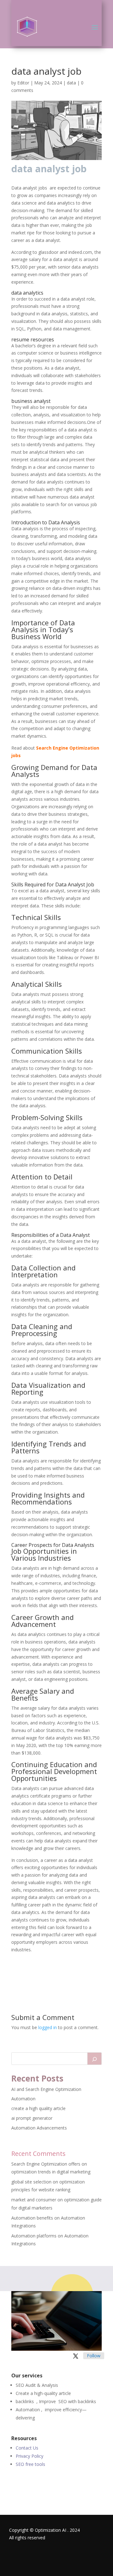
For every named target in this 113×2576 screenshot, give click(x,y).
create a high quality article (38, 2108)
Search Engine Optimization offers (46, 2164)
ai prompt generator (32, 2118)
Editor (23, 83)
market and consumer (34, 2200)
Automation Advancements (39, 2128)
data (71, 83)
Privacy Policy (30, 2456)
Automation (23, 2099)
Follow (94, 2356)
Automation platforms (34, 2236)
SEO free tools (30, 2464)
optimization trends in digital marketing (51, 2172)
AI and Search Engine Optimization (46, 2089)
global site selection (31, 2182)
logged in (48, 2027)
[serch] (94, 2059)
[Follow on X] (76, 2356)
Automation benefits (32, 2218)
